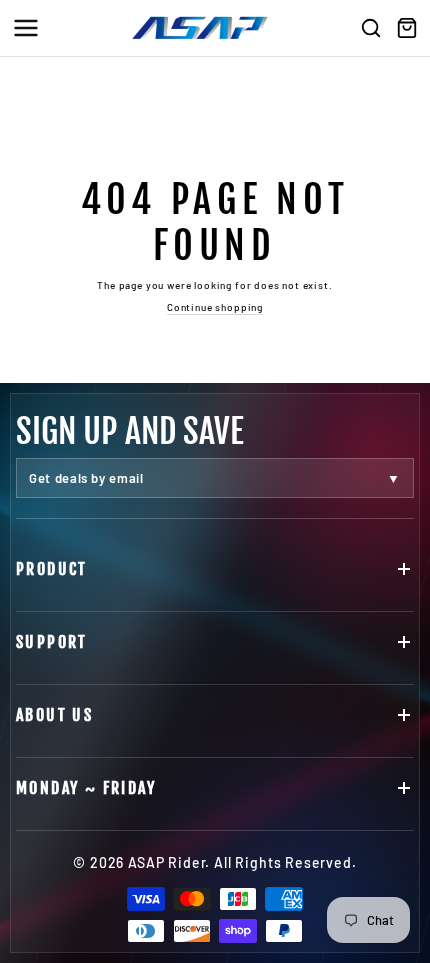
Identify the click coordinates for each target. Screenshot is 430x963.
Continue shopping (215, 307)
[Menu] (26, 28)
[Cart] (407, 28)
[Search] (371, 28)
